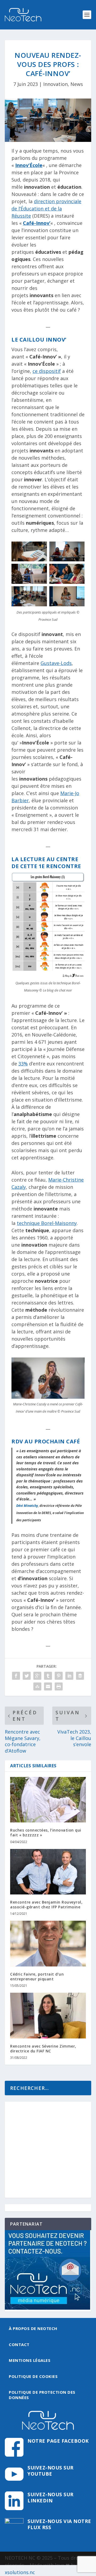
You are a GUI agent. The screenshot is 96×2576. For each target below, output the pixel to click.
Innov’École (29, 165)
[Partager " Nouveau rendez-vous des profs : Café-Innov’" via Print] (59, 1686)
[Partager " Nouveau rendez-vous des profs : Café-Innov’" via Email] (48, 1686)
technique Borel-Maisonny (47, 1223)
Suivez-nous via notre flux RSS (59, 2524)
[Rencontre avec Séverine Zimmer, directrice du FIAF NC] (48, 2015)
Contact (19, 2344)
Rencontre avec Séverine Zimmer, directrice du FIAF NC (43, 2049)
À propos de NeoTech (33, 2328)
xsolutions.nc (20, 2572)
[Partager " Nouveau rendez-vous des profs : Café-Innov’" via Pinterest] (59, 1676)
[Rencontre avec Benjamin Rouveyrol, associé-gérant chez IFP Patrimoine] (48, 1872)
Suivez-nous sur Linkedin (51, 2497)
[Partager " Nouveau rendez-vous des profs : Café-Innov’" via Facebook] (16, 1676)
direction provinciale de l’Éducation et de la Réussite (46, 209)
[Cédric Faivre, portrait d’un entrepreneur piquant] (48, 1943)
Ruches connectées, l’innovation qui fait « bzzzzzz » (46, 1832)
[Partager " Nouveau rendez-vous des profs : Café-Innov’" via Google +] (37, 1676)
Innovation (55, 84)
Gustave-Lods (56, 663)
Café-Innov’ (37, 223)
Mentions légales (30, 2360)
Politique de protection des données (42, 2395)
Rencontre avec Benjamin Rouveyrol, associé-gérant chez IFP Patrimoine (46, 1904)
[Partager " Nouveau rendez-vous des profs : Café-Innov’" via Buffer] (80, 1676)
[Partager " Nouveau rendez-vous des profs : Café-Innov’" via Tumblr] (48, 1676)
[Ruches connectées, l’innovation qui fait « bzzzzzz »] (48, 1800)
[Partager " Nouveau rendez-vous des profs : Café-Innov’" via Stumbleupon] (37, 1686)
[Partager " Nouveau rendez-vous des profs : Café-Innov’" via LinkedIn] (69, 1676)
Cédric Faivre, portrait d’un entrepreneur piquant (37, 1977)
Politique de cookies (33, 2376)
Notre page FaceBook (58, 2441)
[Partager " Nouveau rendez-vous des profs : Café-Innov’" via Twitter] (27, 1676)
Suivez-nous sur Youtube (51, 2471)
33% (23, 1064)
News (77, 84)
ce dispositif (47, 371)
